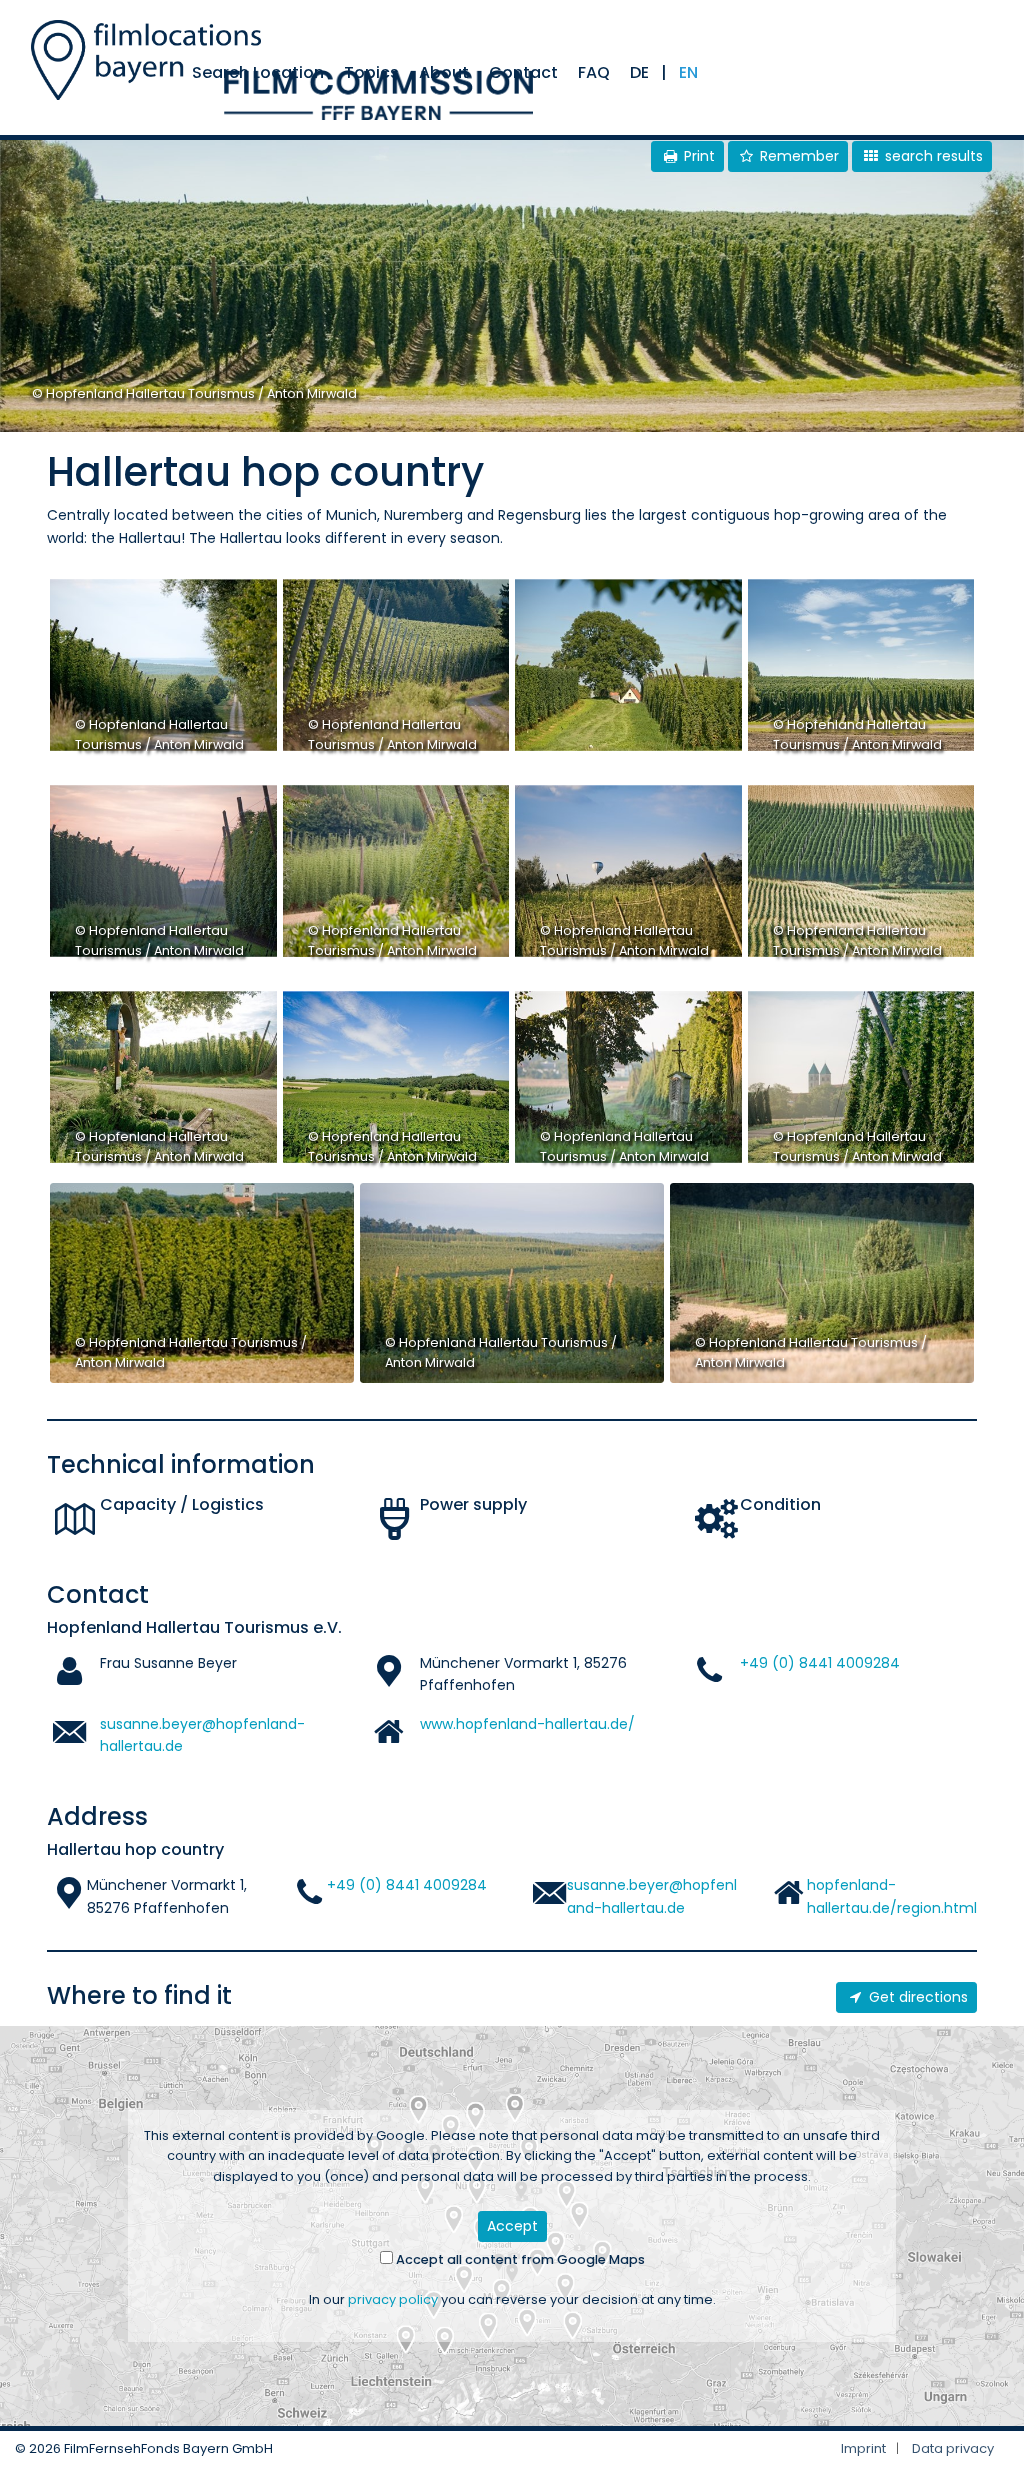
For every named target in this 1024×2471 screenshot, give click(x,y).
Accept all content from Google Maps (519, 2259)
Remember (797, 156)
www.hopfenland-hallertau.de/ (527, 1724)
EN (688, 72)
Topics (371, 72)
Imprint (863, 2448)
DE (639, 72)
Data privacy (953, 2448)
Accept (512, 2226)
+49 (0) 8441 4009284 (820, 1663)
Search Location (258, 72)
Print (697, 156)
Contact (523, 72)
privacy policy (393, 2299)
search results (932, 156)
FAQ (594, 72)
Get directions (916, 1997)
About (444, 72)
